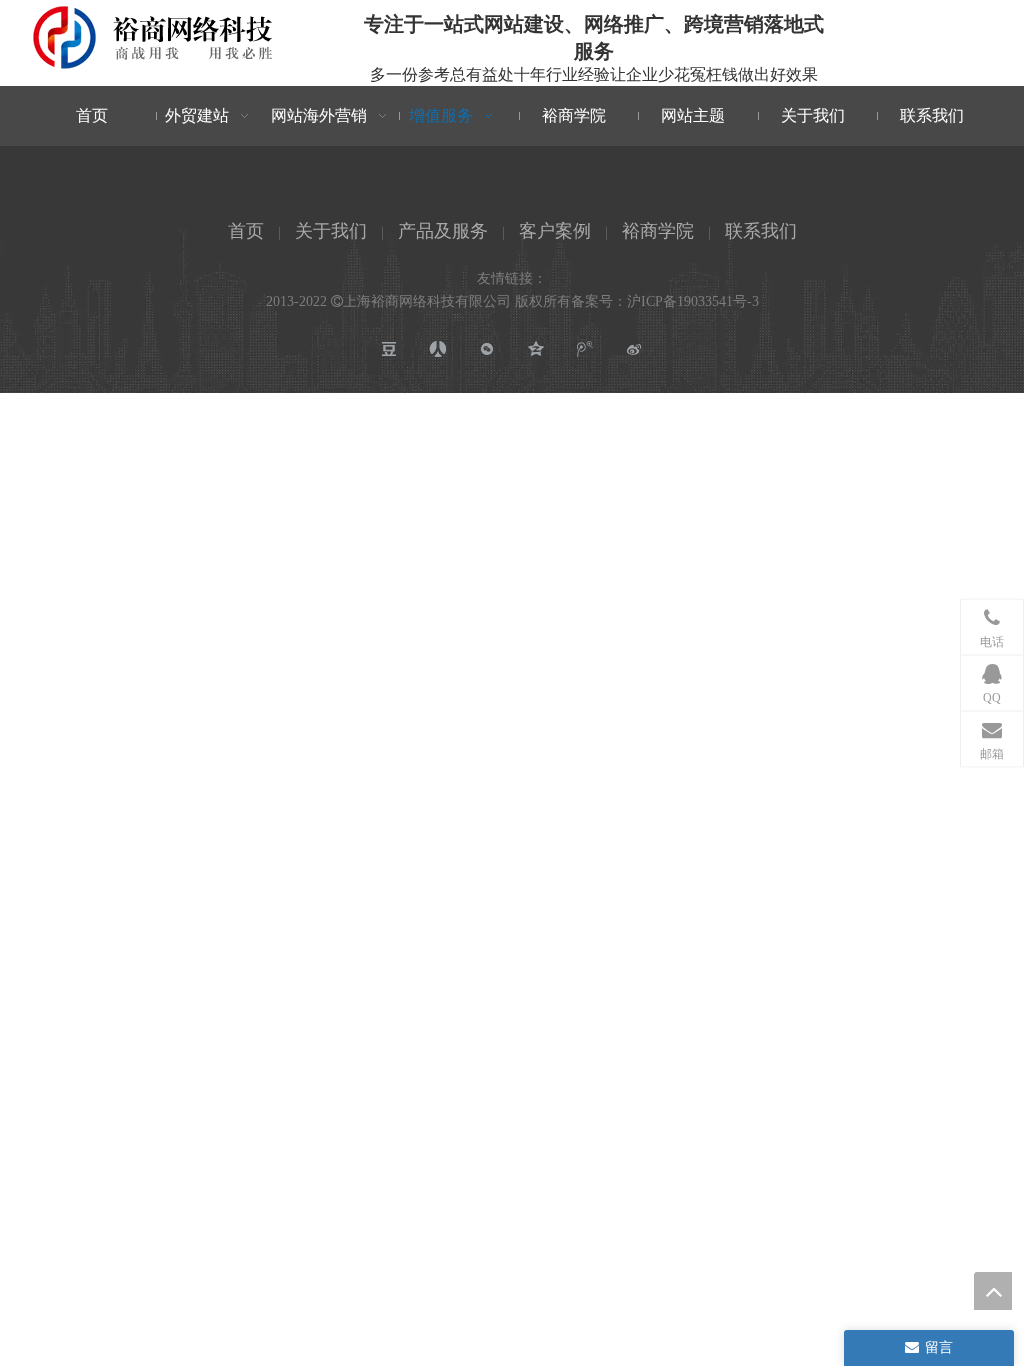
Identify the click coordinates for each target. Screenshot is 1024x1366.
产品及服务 (443, 231)
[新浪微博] (634, 349)
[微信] (487, 349)
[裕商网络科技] (153, 37)
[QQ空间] (536, 349)
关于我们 (331, 231)
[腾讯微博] (585, 349)
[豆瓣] (389, 349)
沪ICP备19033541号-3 (693, 301)
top (993, 1291)
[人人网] (438, 349)
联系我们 (761, 231)
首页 (246, 231)
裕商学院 (658, 231)
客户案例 (555, 231)
